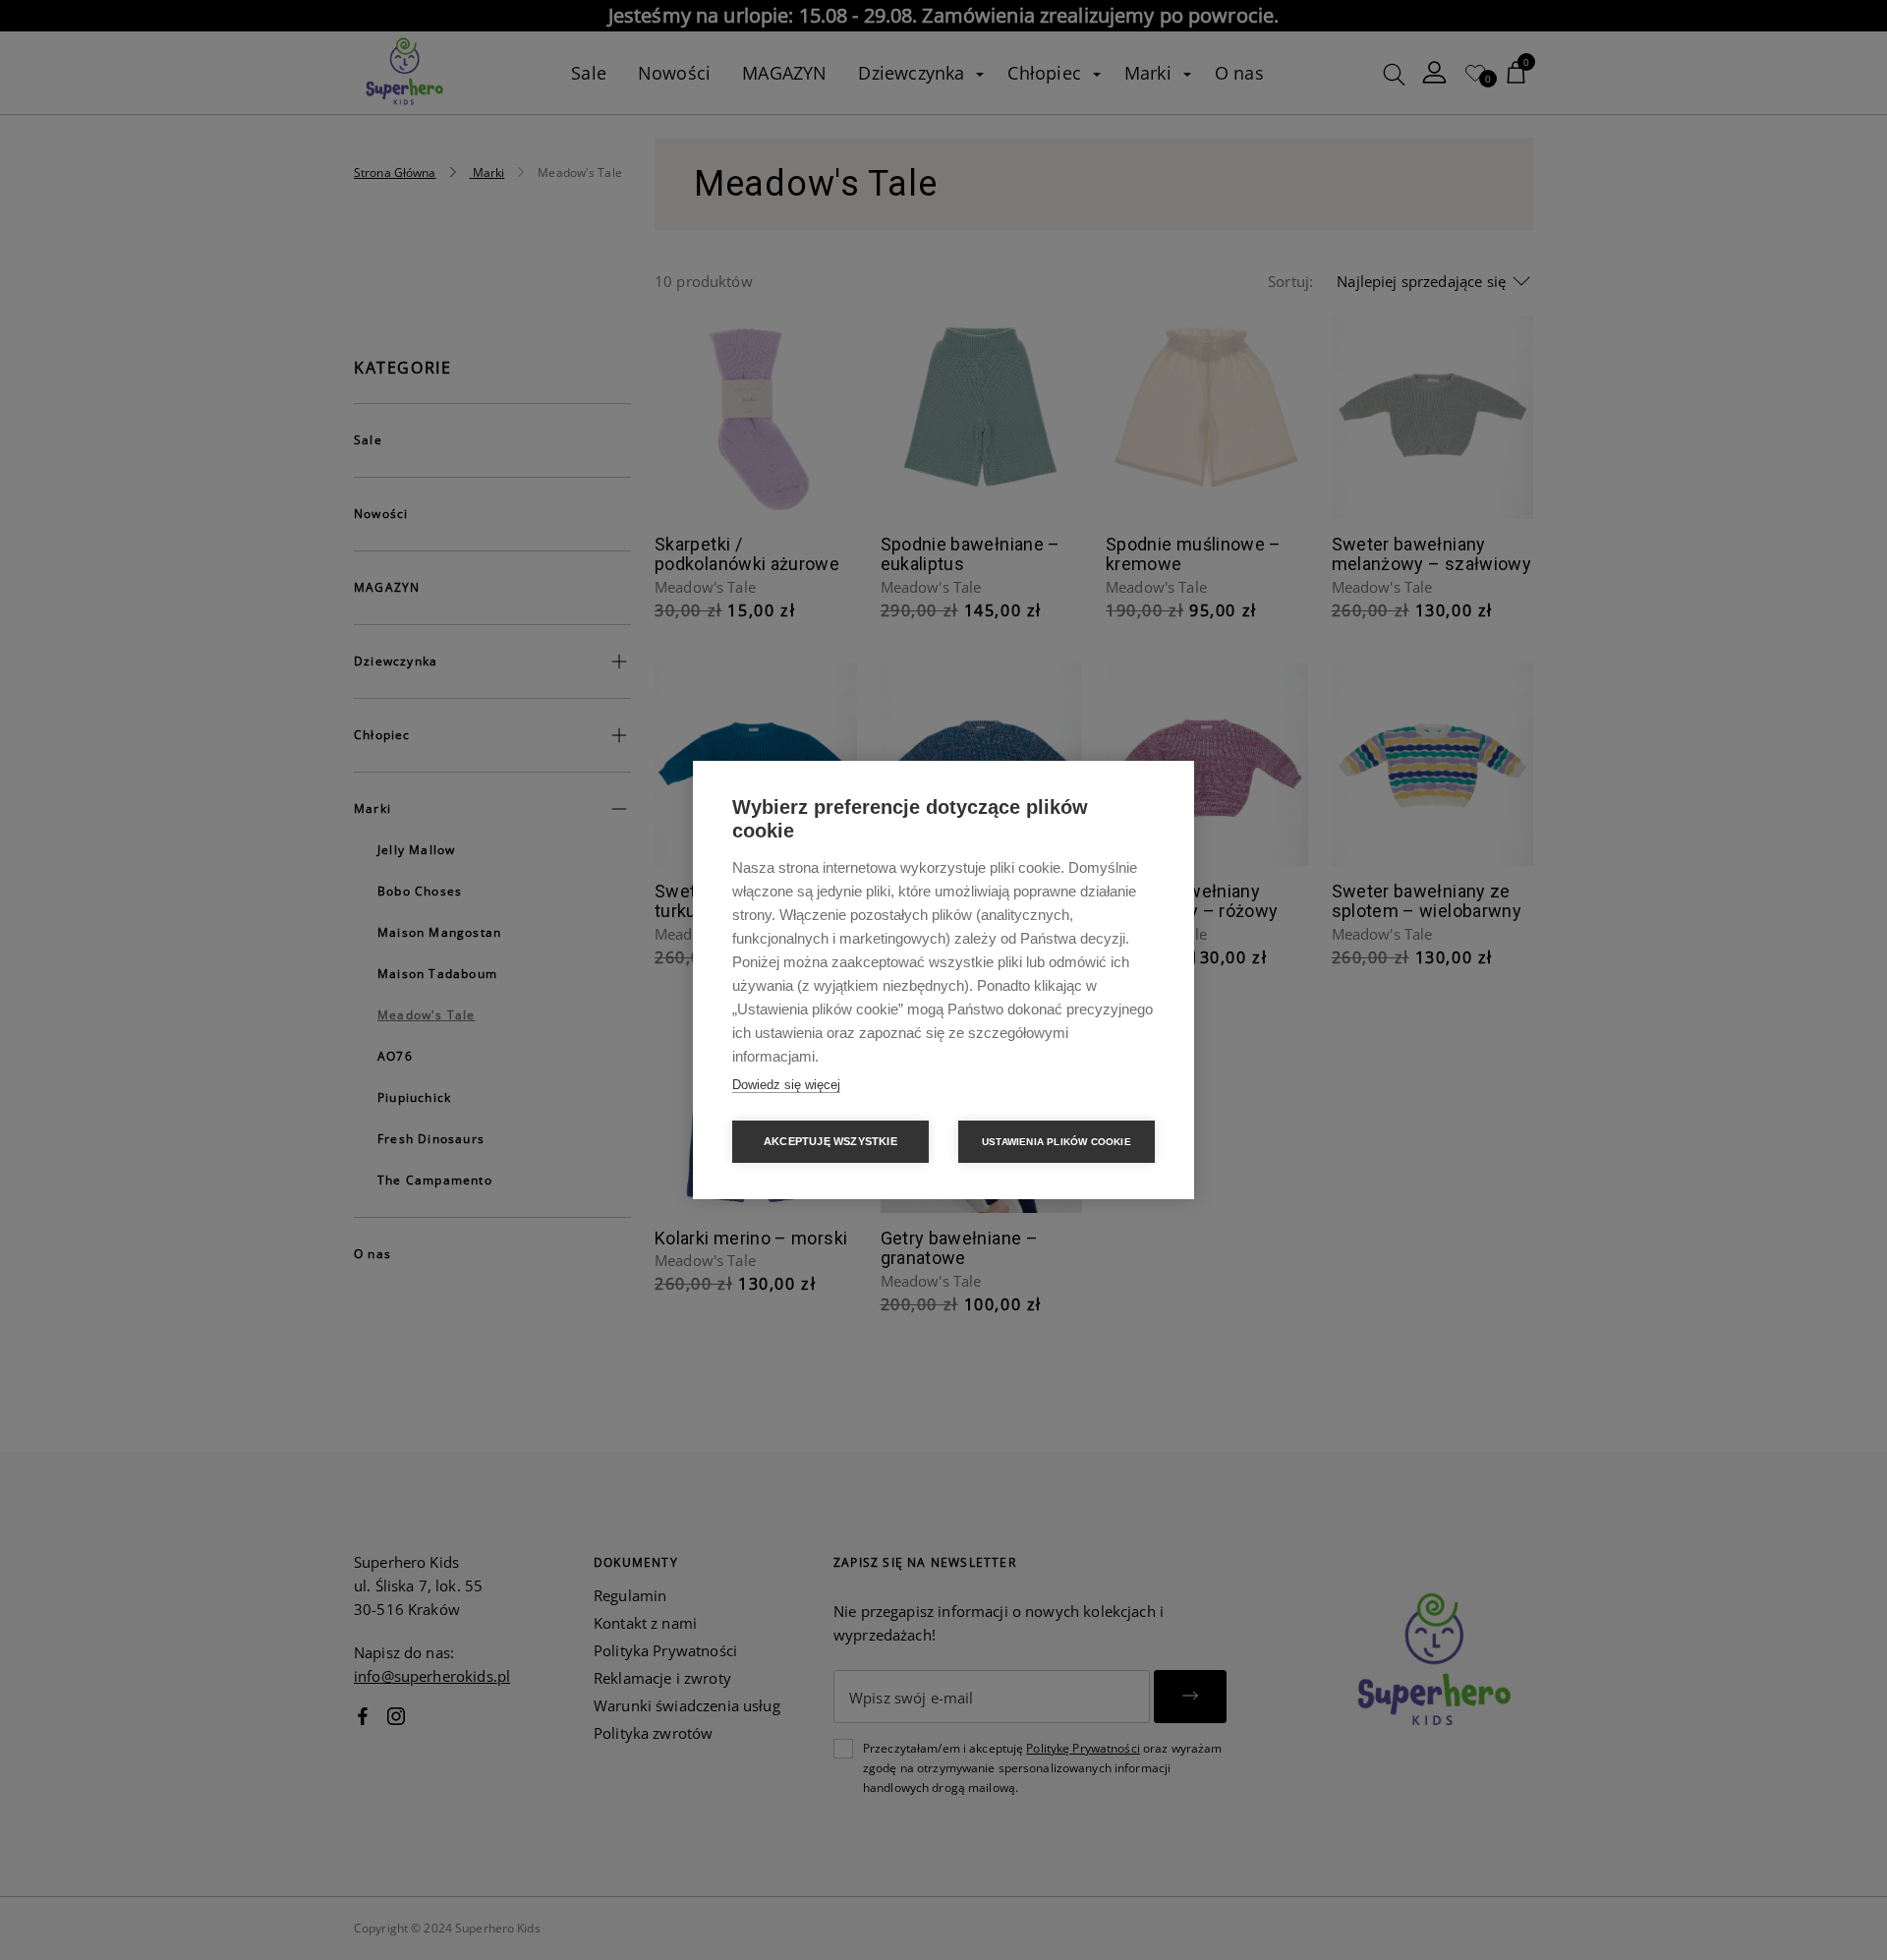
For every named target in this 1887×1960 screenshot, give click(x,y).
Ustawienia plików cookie (1057, 1142)
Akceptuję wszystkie (830, 1141)
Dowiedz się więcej (786, 1085)
